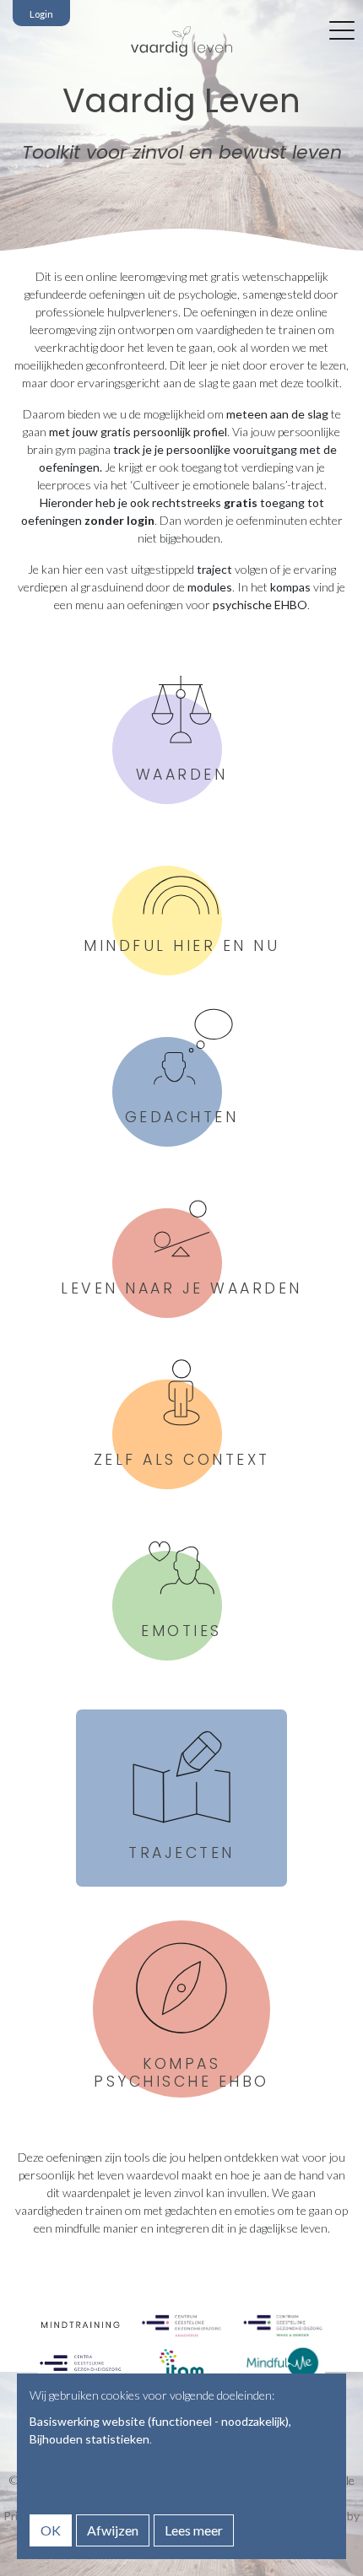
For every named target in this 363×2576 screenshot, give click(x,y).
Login (41, 14)
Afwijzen (113, 2530)
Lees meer (194, 2530)
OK (51, 2530)
